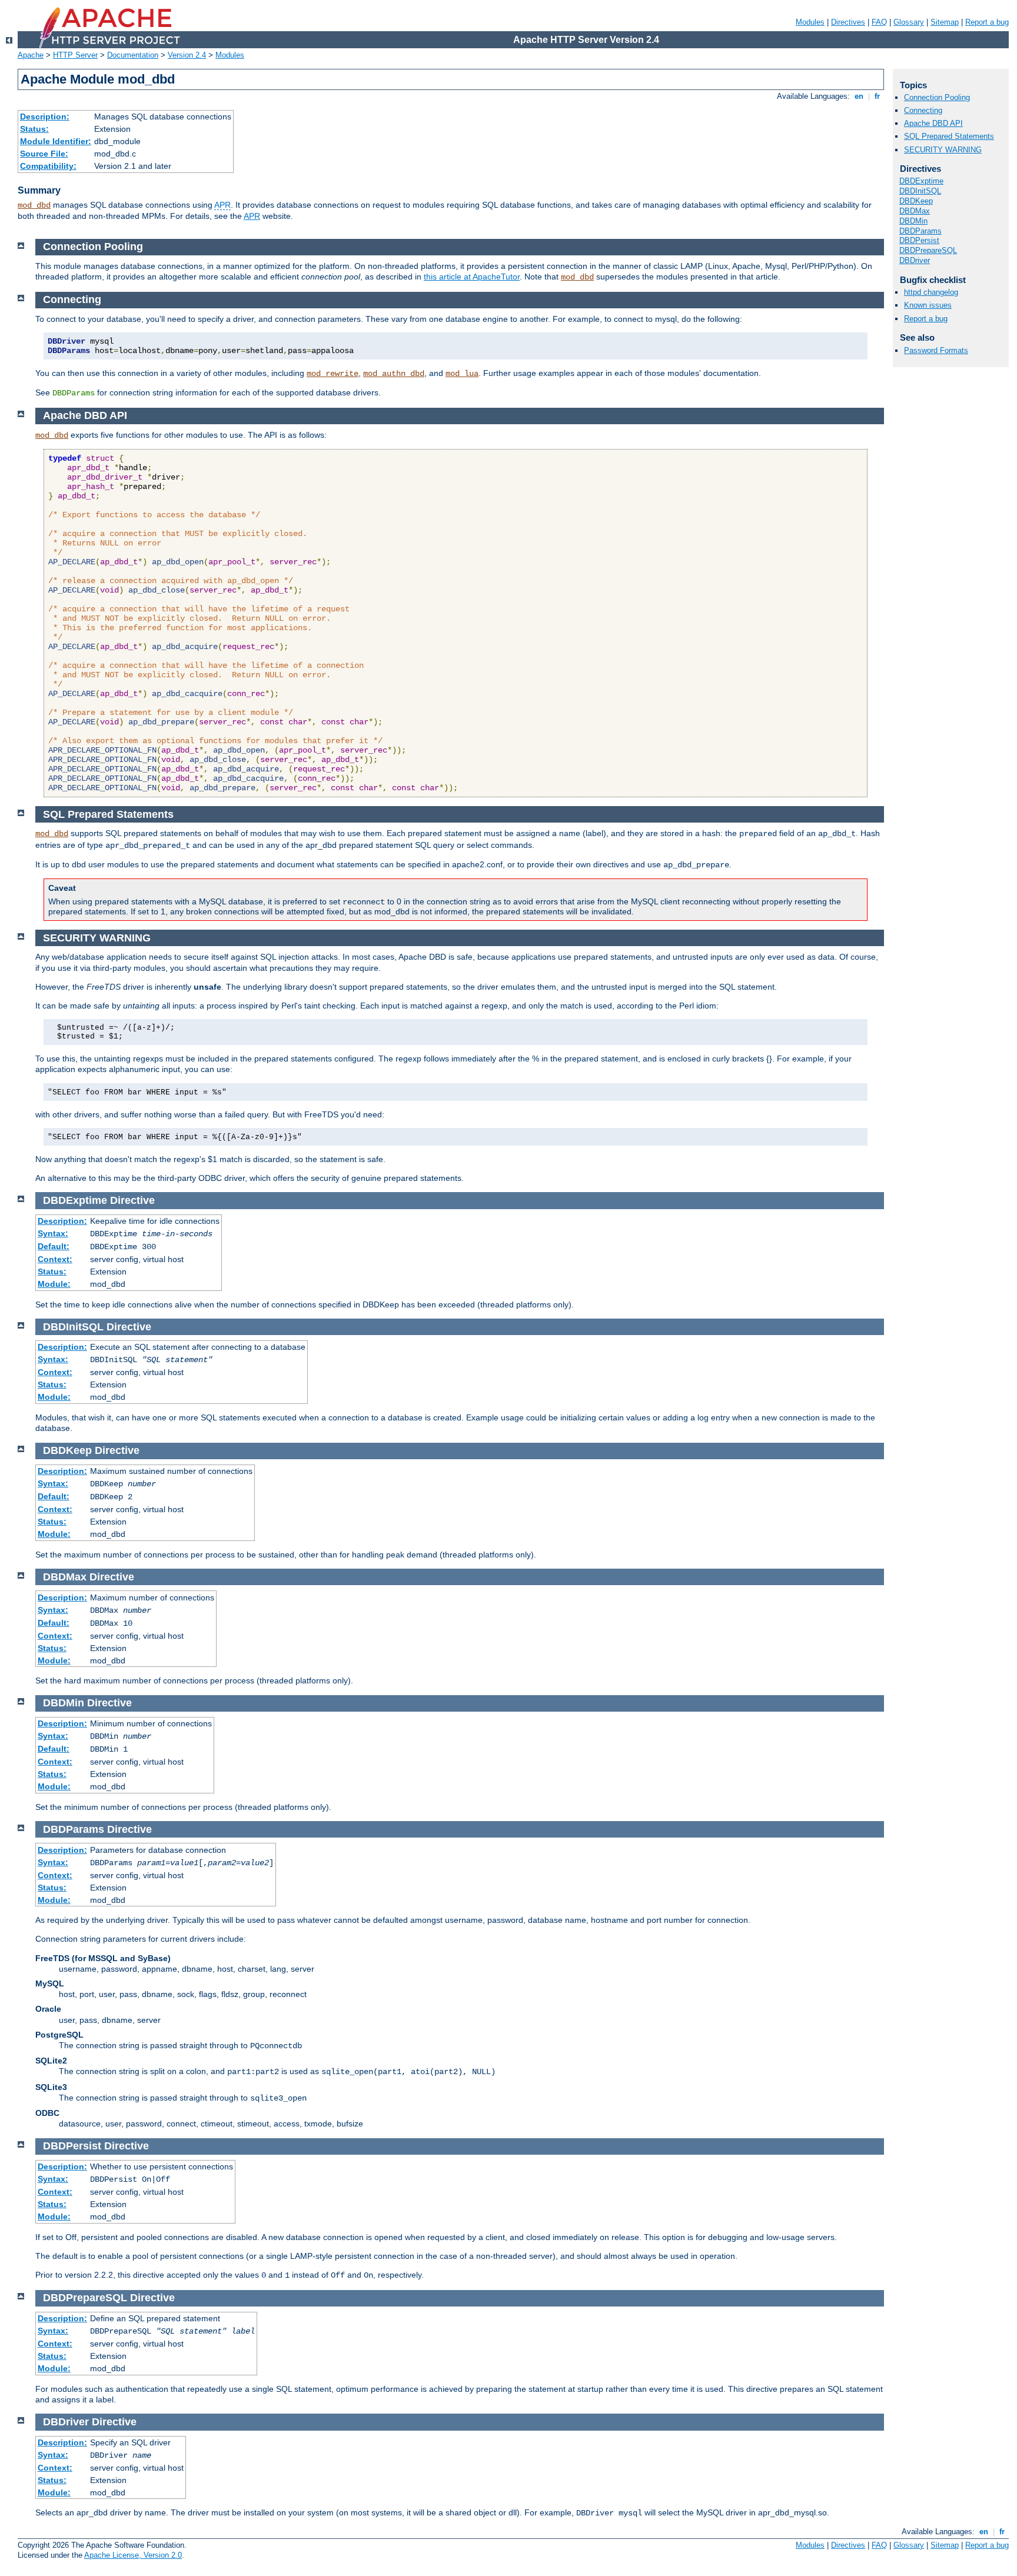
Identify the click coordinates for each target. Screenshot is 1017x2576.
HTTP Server (75, 55)
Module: (54, 1284)
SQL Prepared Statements (949, 136)
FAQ (879, 22)
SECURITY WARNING (943, 150)
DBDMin (913, 221)
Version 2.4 (187, 55)
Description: (45, 117)
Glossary (909, 22)
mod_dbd (34, 205)
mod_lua (462, 374)
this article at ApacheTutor (472, 277)
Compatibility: (48, 166)
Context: (55, 1259)
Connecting (923, 110)
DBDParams (920, 231)
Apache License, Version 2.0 (133, 2555)
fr (877, 96)
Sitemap (945, 22)
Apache (31, 55)
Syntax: (53, 1233)
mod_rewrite (333, 374)
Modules (810, 22)
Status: (34, 129)
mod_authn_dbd (394, 374)
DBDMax (915, 211)
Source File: (44, 154)
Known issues (928, 305)
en (859, 96)
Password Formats (936, 350)
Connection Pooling (937, 97)
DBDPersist (919, 240)
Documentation (133, 55)
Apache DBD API (933, 123)
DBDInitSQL (920, 191)
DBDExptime (921, 181)
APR (222, 205)
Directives (848, 22)
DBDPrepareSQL (928, 250)
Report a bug (987, 22)
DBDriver (915, 260)
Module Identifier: (56, 141)
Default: (54, 1246)
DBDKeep (916, 201)
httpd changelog (931, 292)
